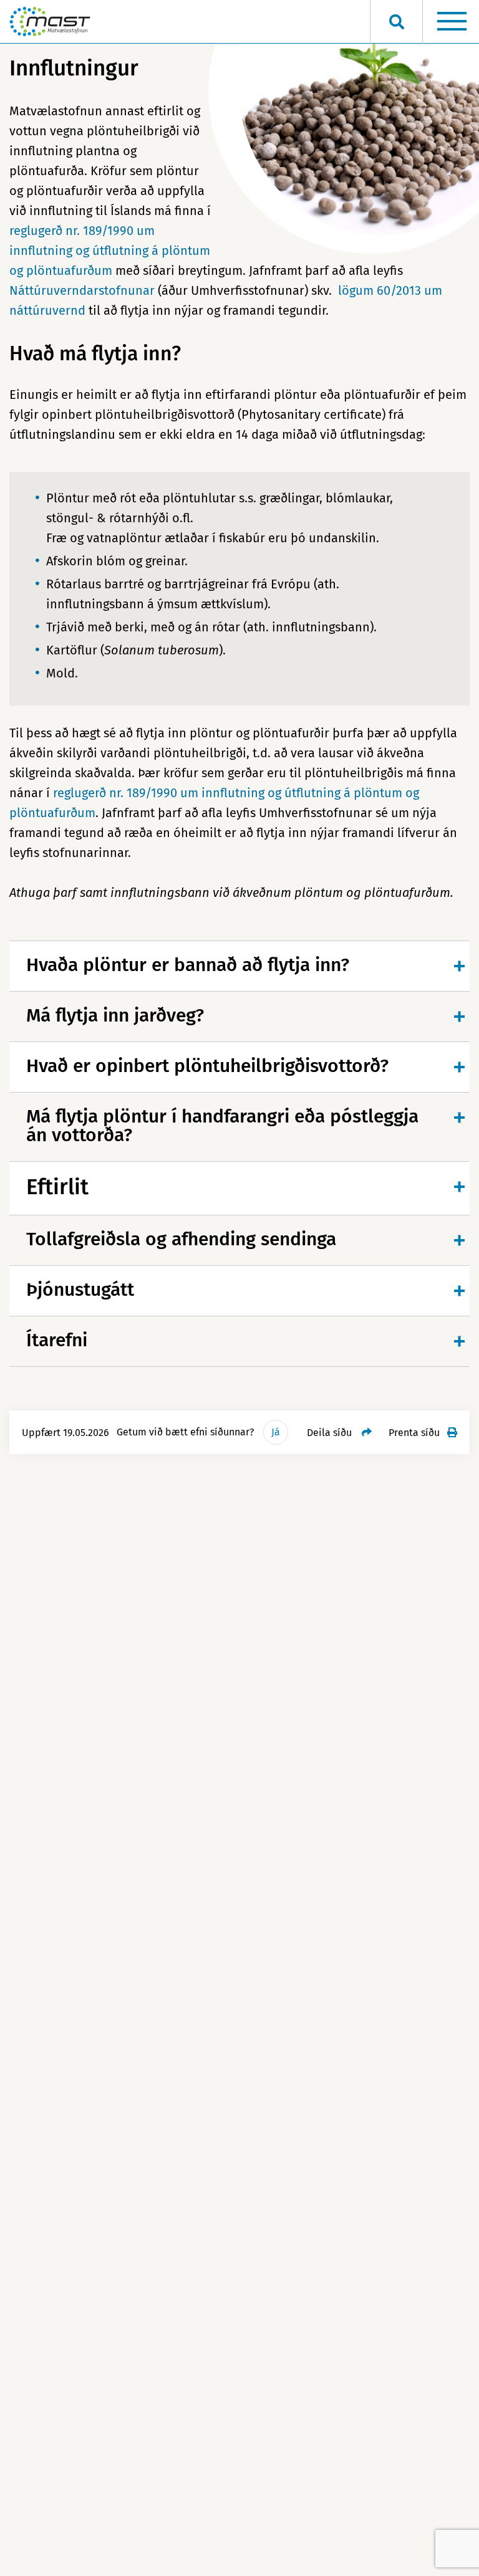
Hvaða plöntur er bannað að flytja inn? (188, 965)
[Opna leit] (396, 22)
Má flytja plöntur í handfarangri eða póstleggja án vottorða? (222, 1126)
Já (276, 1432)
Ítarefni (57, 1340)
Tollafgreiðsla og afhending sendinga (181, 1239)
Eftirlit (57, 1187)
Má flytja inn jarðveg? (115, 1015)
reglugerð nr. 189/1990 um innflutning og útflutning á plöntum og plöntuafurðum (110, 251)
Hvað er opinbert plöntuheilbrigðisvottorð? (207, 1066)
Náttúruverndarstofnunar (82, 290)
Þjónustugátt (80, 1290)
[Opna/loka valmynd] (452, 22)
